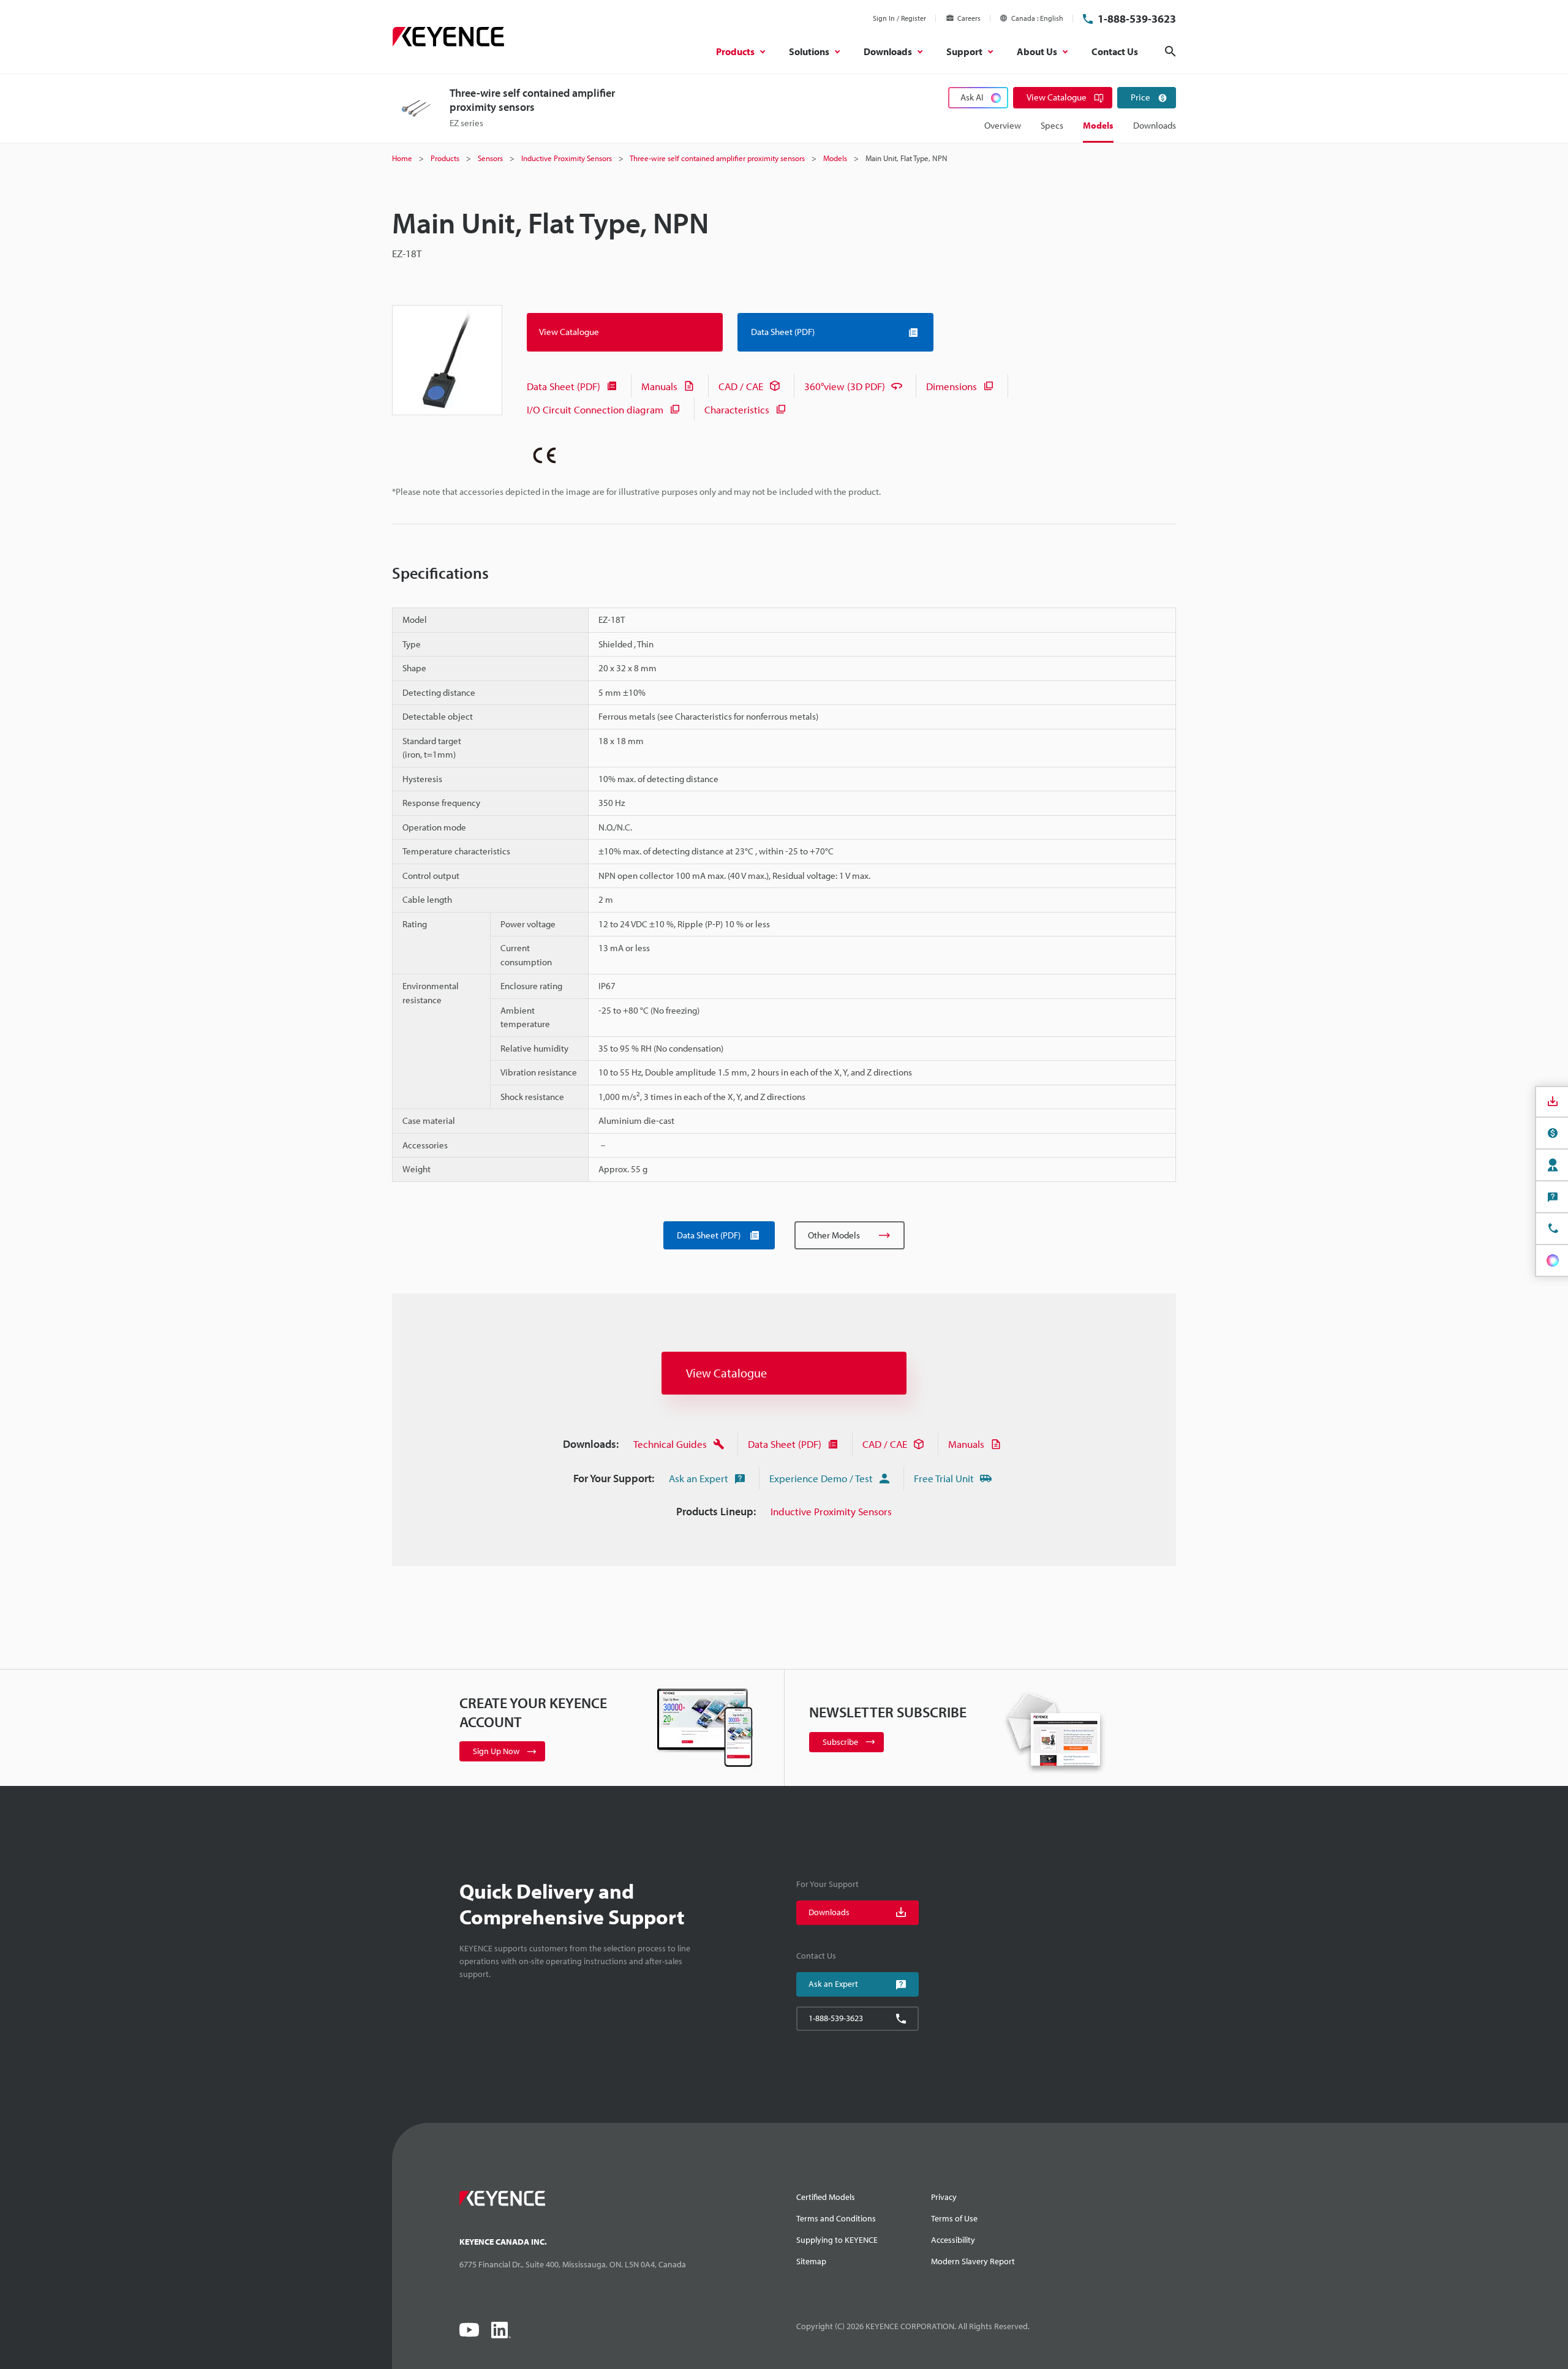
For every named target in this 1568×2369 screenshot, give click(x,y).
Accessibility (953, 2240)
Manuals (659, 386)
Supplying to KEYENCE (837, 2240)
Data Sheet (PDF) (563, 386)
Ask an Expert (699, 1478)
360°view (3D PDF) (845, 386)
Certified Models (826, 2197)
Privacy (944, 2197)
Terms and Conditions (836, 2218)
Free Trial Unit (944, 1478)
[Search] (1170, 51)
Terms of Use (954, 2218)
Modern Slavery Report (973, 2261)
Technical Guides (670, 1444)
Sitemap (811, 2261)
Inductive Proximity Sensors (831, 1511)
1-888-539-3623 (1137, 19)
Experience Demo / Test (821, 1478)
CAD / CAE (741, 386)
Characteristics (737, 409)
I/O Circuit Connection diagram (595, 409)
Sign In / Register (899, 18)
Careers (969, 18)
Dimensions (952, 386)
